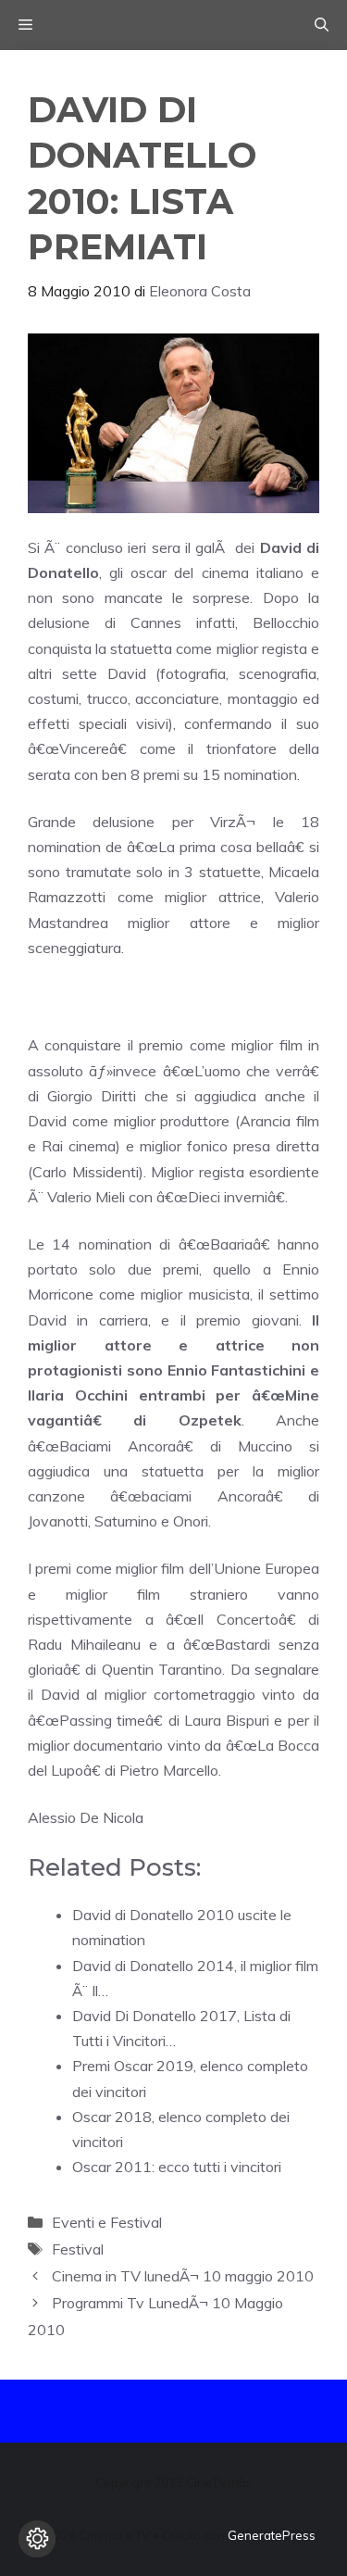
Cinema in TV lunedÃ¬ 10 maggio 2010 (183, 2276)
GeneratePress (272, 2535)
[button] (322, 25)
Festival (78, 2249)
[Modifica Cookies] (37, 2539)
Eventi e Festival (107, 2222)
